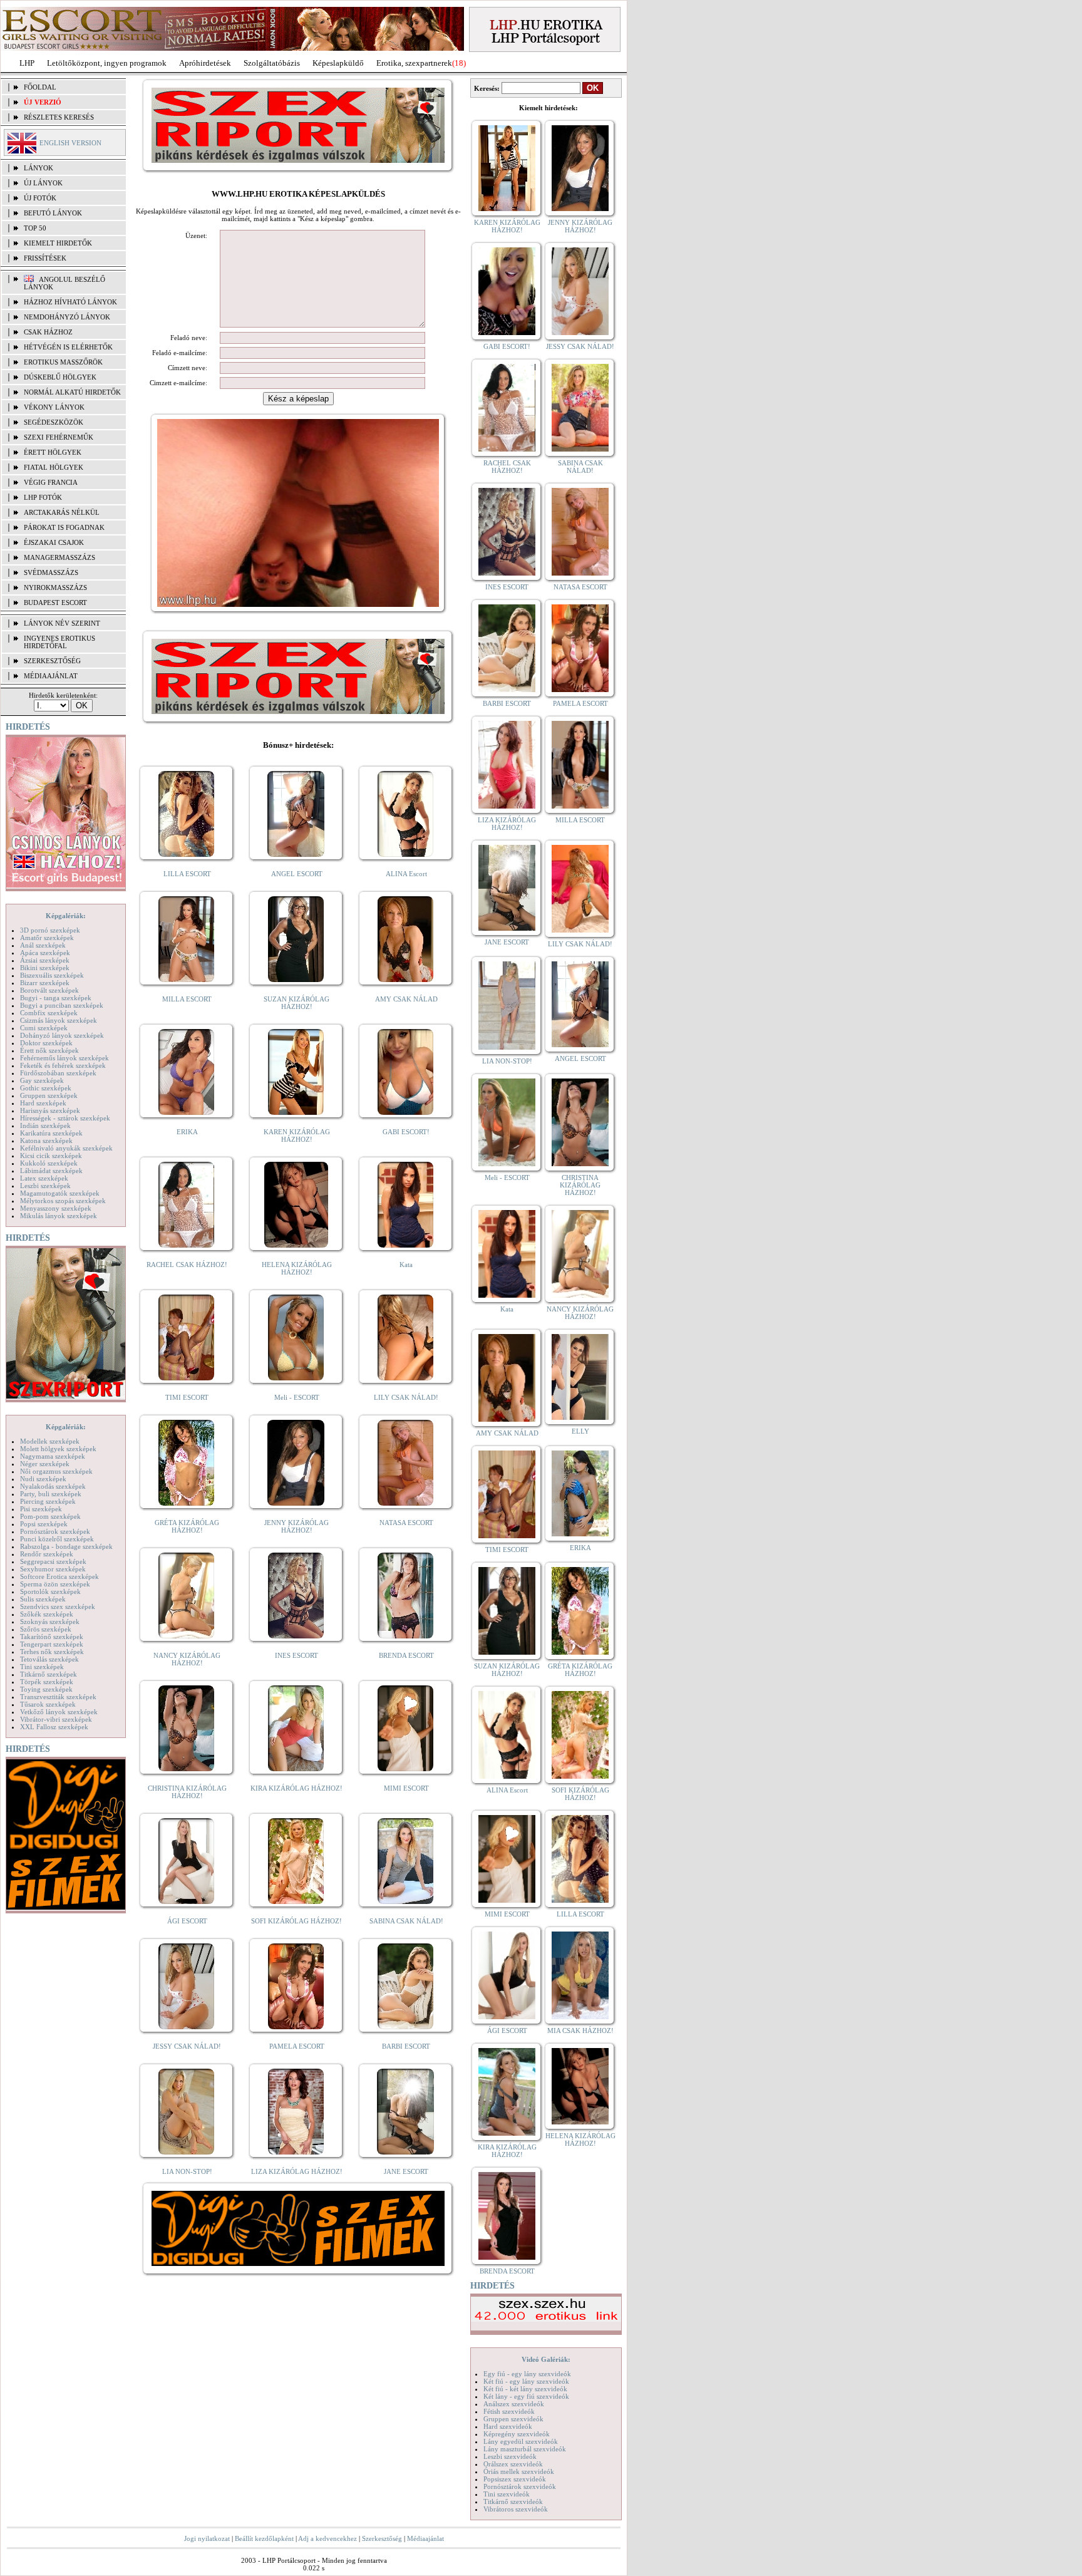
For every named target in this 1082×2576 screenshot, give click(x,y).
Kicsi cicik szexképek (51, 1156)
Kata (406, 1265)
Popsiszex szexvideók (515, 2479)
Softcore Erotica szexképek (59, 1576)
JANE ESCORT (406, 2171)
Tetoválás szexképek (49, 1659)
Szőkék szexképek (47, 1614)
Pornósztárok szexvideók (520, 2486)
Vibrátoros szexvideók (516, 2509)
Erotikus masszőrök (63, 362)
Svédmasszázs (51, 572)
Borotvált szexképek (49, 990)
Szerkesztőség (382, 2538)
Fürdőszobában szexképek (58, 1073)
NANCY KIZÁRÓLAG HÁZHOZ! (187, 1659)
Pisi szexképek (41, 1509)
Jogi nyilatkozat (207, 2538)
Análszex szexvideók (514, 2404)
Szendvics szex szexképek (58, 1606)
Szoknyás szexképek (50, 1622)
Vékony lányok (54, 407)
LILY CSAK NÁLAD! (406, 1397)
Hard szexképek (43, 1103)
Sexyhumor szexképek (53, 1569)
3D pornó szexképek (50, 930)
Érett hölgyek (53, 452)
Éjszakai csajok (54, 542)
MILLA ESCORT (187, 999)
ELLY (580, 1431)
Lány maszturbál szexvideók (525, 2449)
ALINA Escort (406, 874)
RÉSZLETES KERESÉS (59, 117)
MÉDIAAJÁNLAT (51, 676)
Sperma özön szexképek (55, 1584)
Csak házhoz (48, 332)
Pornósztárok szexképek (55, 1531)
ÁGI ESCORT (187, 1921)
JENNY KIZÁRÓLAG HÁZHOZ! (296, 1526)
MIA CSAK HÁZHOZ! (580, 2030)
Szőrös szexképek (46, 1629)
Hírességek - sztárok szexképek (65, 1118)
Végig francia (51, 482)
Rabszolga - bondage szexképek (66, 1546)
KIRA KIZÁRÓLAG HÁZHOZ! (296, 1788)
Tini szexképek (42, 1667)
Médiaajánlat (425, 2538)
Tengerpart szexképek (52, 1644)
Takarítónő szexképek (52, 1637)
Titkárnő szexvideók (513, 2501)
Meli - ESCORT (297, 1397)
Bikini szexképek (45, 968)
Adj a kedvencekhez (327, 2538)
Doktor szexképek (46, 1043)
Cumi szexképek (44, 1028)
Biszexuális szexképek (52, 975)
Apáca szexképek (45, 953)
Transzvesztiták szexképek (58, 1697)
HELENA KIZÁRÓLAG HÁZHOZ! (297, 1268)
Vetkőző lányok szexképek (59, 1712)
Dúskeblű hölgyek (60, 377)
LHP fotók (43, 497)
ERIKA (187, 1132)
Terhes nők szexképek (52, 1652)
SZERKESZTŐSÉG (52, 661)
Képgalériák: (66, 916)
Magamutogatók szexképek (60, 1193)
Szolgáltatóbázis (272, 63)
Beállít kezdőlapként (264, 2538)
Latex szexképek (44, 1178)
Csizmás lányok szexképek (59, 1020)
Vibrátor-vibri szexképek (56, 1719)
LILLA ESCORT (187, 874)
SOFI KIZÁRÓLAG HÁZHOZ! (296, 1921)
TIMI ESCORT (187, 1397)
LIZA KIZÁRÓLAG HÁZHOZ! (297, 2171)
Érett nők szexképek (49, 1050)
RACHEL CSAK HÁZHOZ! (187, 1265)
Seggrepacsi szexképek (53, 1561)
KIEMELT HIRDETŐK (58, 243)
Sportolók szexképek (50, 1591)
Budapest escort (55, 603)
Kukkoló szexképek (49, 1163)
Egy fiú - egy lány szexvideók (527, 2374)
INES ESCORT (296, 1655)
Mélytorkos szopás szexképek (63, 1201)
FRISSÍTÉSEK (45, 258)
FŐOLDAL (40, 87)
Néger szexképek (45, 1464)
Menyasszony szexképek (56, 1208)
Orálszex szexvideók (513, 2464)
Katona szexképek (46, 1141)
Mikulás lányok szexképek (59, 1216)
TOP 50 (35, 228)
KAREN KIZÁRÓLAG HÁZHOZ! (297, 1135)
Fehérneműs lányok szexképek (64, 1058)
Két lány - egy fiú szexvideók (526, 2396)
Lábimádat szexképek (51, 1171)
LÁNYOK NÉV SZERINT (62, 623)
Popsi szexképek (44, 1524)
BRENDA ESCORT (406, 1655)
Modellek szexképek (50, 1441)
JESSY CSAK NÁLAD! (187, 2046)
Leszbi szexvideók (510, 2456)
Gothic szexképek (46, 1088)
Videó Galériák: (546, 2359)
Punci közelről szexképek (57, 1539)
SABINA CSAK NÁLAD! (406, 1921)
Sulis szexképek (43, 1599)
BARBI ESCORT (406, 2046)
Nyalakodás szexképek (53, 1486)
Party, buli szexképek (51, 1494)
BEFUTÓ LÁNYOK (53, 213)
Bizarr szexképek (45, 983)
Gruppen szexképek (49, 1095)
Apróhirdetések (205, 63)
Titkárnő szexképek (49, 1674)
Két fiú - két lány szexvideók (525, 2389)
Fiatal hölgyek (54, 467)
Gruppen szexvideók (513, 2419)
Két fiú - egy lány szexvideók (526, 2381)
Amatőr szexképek (47, 938)
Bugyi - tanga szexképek (56, 998)
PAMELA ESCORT (297, 2046)
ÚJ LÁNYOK (43, 183)
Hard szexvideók (508, 2426)
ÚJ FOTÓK (40, 198)
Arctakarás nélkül (62, 512)
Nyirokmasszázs (55, 587)
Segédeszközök (54, 422)
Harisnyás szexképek (50, 1110)
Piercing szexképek (48, 1501)
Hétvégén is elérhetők (68, 347)
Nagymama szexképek (53, 1456)
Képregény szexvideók (517, 2434)
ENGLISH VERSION (70, 143)
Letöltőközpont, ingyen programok (107, 63)
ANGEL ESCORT (297, 874)
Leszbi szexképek (45, 1186)
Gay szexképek (42, 1080)
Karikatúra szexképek (51, 1133)
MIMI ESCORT (406, 1788)
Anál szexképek (43, 945)
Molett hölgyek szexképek (58, 1449)
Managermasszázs (59, 557)
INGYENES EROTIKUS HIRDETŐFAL (59, 642)
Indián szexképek (45, 1125)
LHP (27, 63)
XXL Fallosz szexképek (54, 1727)
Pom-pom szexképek (50, 1516)
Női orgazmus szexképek (56, 1471)
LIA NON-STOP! (187, 2171)
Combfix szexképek (49, 1013)
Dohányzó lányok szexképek (62, 1035)
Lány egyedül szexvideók (521, 2441)
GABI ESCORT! (406, 1132)
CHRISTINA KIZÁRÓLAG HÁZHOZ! (187, 1792)
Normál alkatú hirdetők (72, 392)
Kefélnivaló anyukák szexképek (66, 1148)
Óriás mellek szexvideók (519, 2471)
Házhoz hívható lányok (70, 302)
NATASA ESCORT (406, 1523)
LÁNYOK (39, 168)
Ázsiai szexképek (45, 960)
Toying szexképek (46, 1689)
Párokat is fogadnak (64, 527)
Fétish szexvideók (509, 2411)
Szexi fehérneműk (59, 437)
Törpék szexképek (47, 1682)
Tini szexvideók (507, 2494)
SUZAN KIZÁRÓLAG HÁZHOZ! (296, 1003)
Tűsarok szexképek (48, 1704)
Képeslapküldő (338, 63)
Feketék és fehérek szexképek (63, 1065)
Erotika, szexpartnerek (414, 63)
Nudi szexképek (43, 1479)
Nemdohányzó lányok (67, 317)
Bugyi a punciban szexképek (62, 1005)
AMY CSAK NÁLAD (406, 999)
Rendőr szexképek (47, 1554)
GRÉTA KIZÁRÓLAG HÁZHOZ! (187, 1526)
